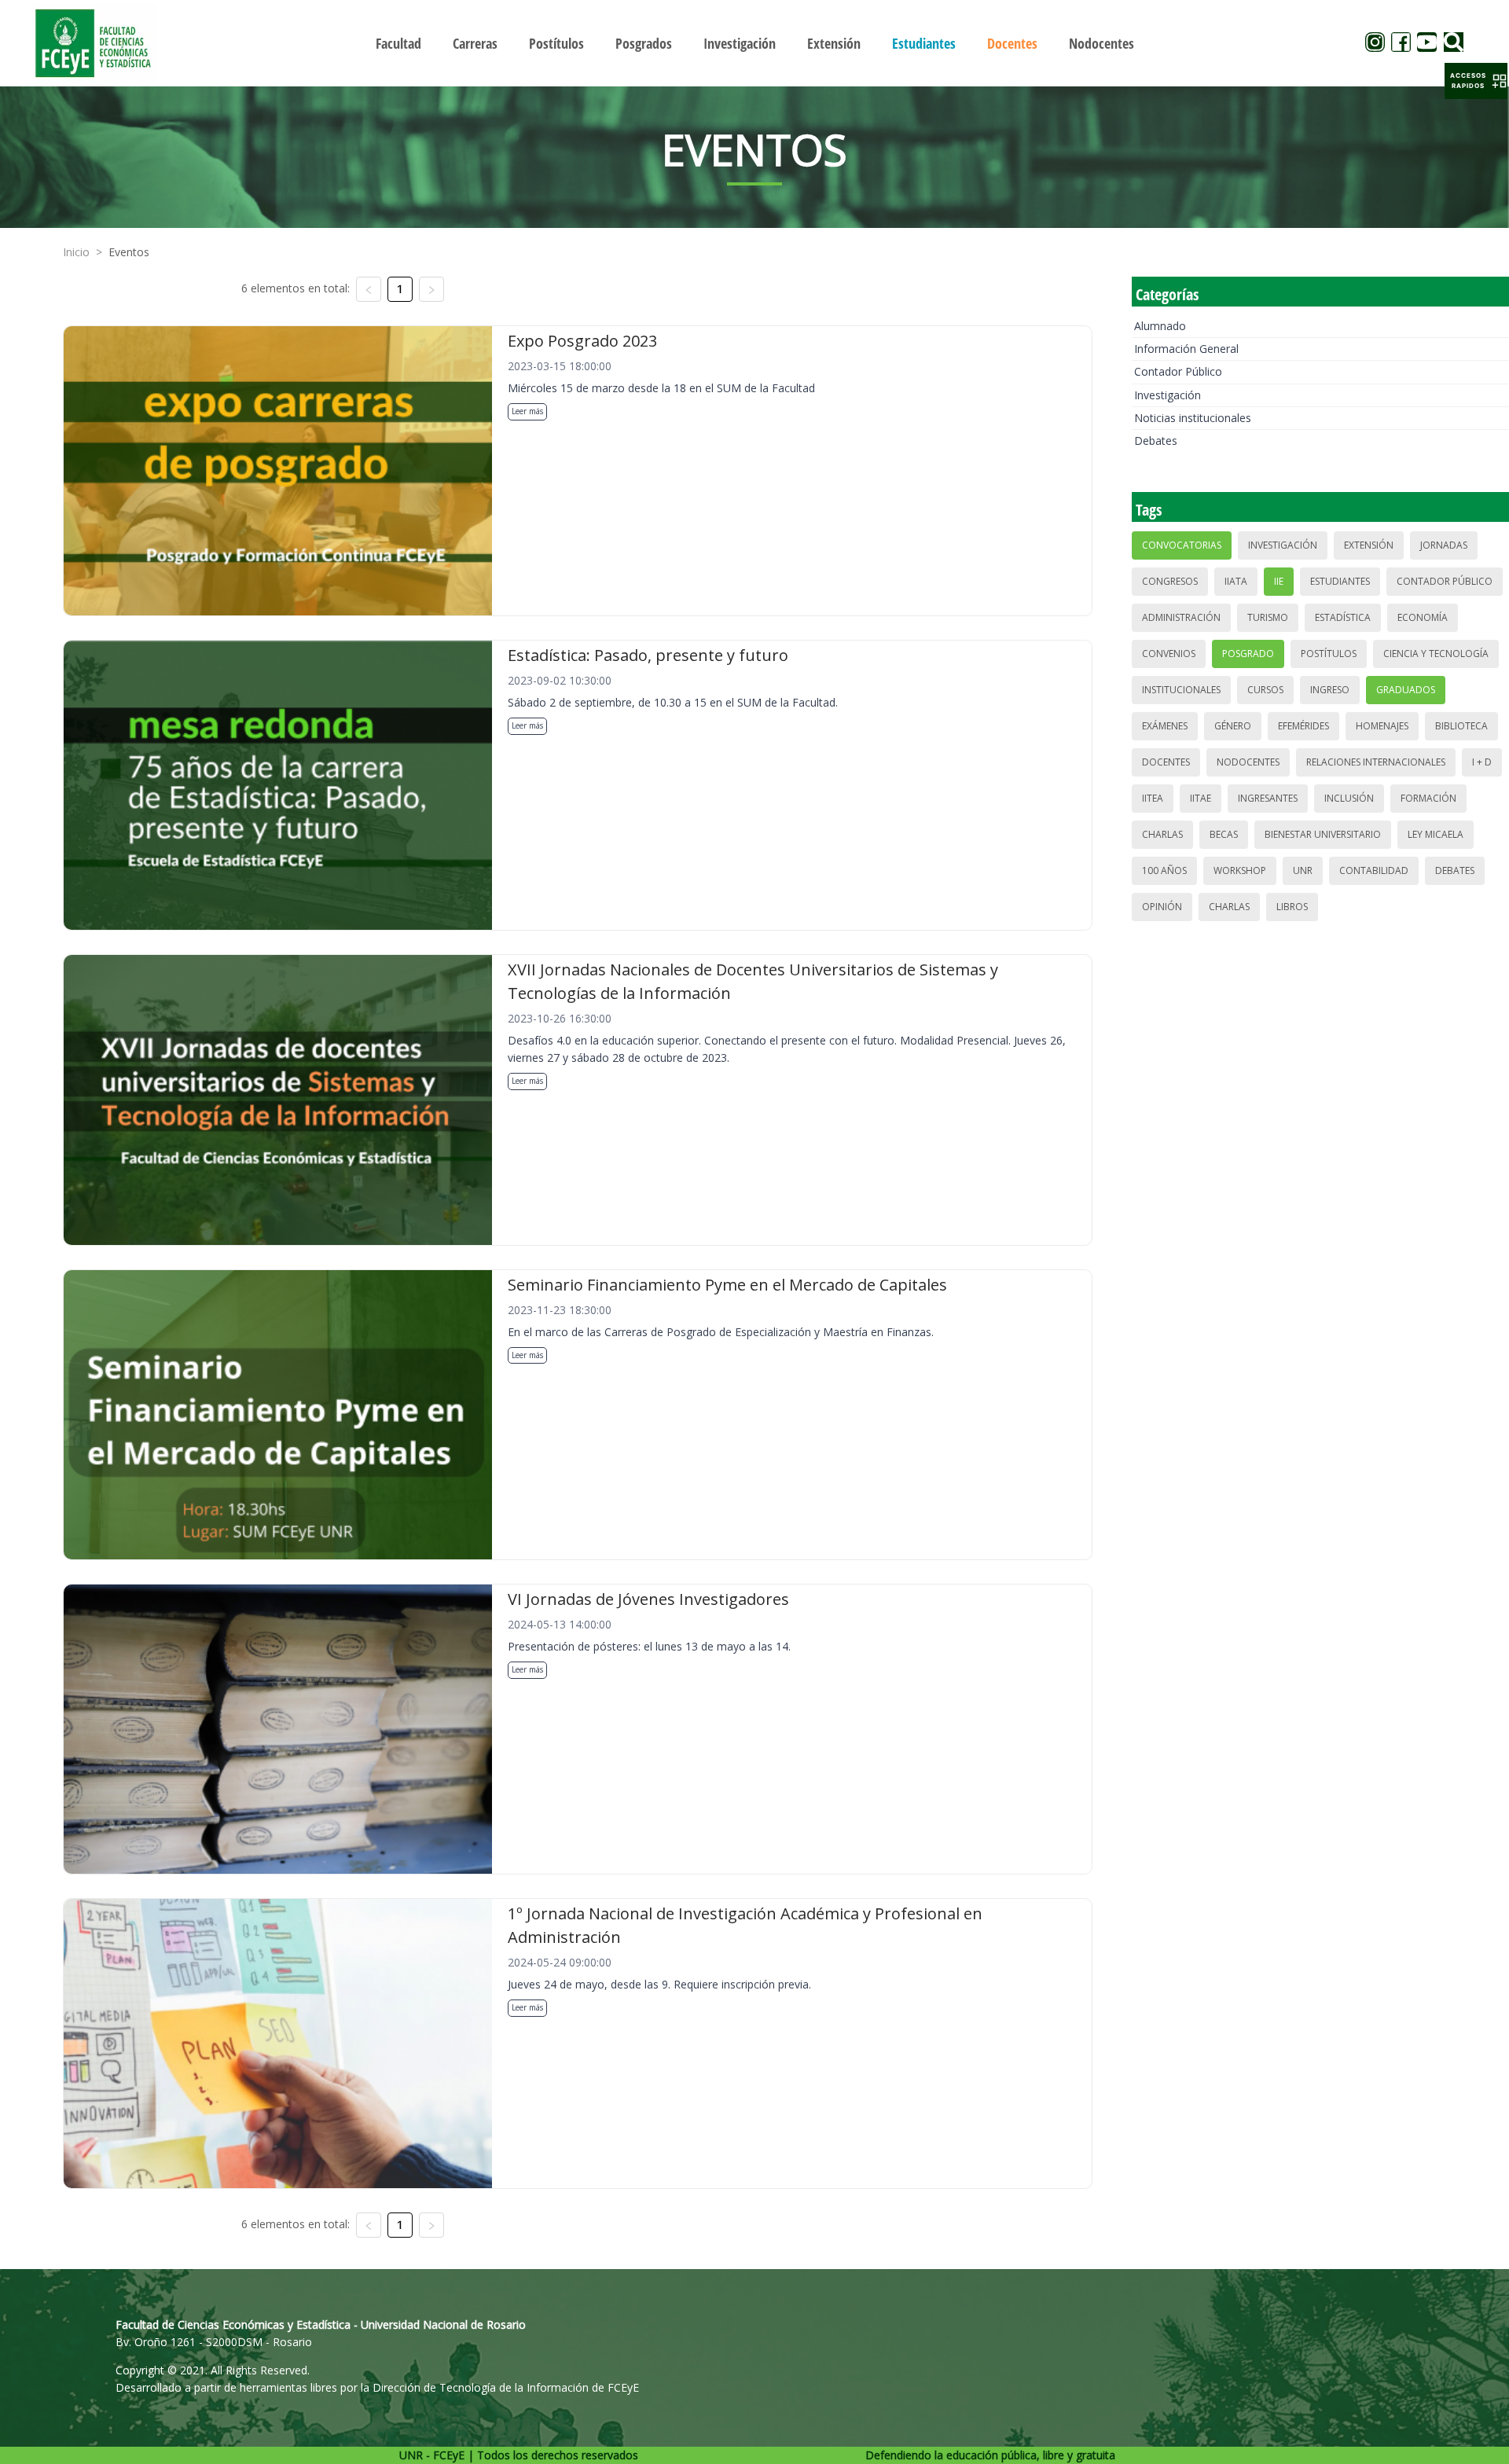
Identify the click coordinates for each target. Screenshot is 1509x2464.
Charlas (1162, 834)
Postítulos (1329, 654)
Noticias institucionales (1193, 418)
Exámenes (1165, 726)
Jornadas (1444, 545)
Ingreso (1330, 690)
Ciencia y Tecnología (1436, 654)
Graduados (1406, 690)
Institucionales (1181, 690)
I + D (1482, 762)
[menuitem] (398, 43)
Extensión (1369, 545)
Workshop (1240, 870)
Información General (1186, 349)
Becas (1224, 834)
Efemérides (1303, 726)
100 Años (1164, 870)
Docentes (1166, 762)
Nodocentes (1248, 762)
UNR (1303, 870)
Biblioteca (1461, 726)
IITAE (1201, 798)
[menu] (754, 43)
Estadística (1343, 617)
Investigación (1168, 395)
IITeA (1153, 798)
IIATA (1236, 581)
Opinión (1162, 907)
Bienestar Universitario (1323, 834)
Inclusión (1349, 798)
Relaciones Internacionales (1376, 762)
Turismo (1268, 617)
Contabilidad (1374, 870)
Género (1233, 726)
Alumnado (1160, 326)
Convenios (1169, 654)
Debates (1156, 441)
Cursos (1265, 690)
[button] (1476, 81)
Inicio (76, 252)
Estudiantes (1340, 581)
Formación (1428, 798)
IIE (1279, 581)
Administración (1181, 617)
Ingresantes (1268, 798)
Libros (1292, 907)
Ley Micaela (1436, 834)
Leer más (527, 411)
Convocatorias (1182, 545)
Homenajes (1382, 726)
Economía (1423, 617)
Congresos (1170, 581)
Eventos (129, 252)
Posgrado (1248, 654)
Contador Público (1178, 371)
